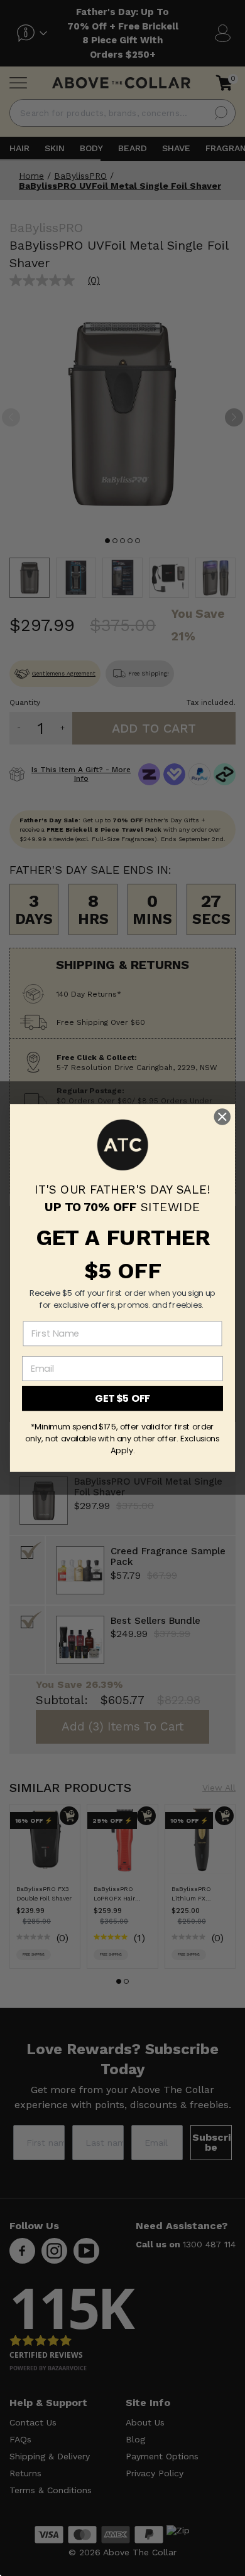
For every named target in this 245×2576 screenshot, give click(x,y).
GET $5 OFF (122, 1399)
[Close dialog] (222, 1117)
